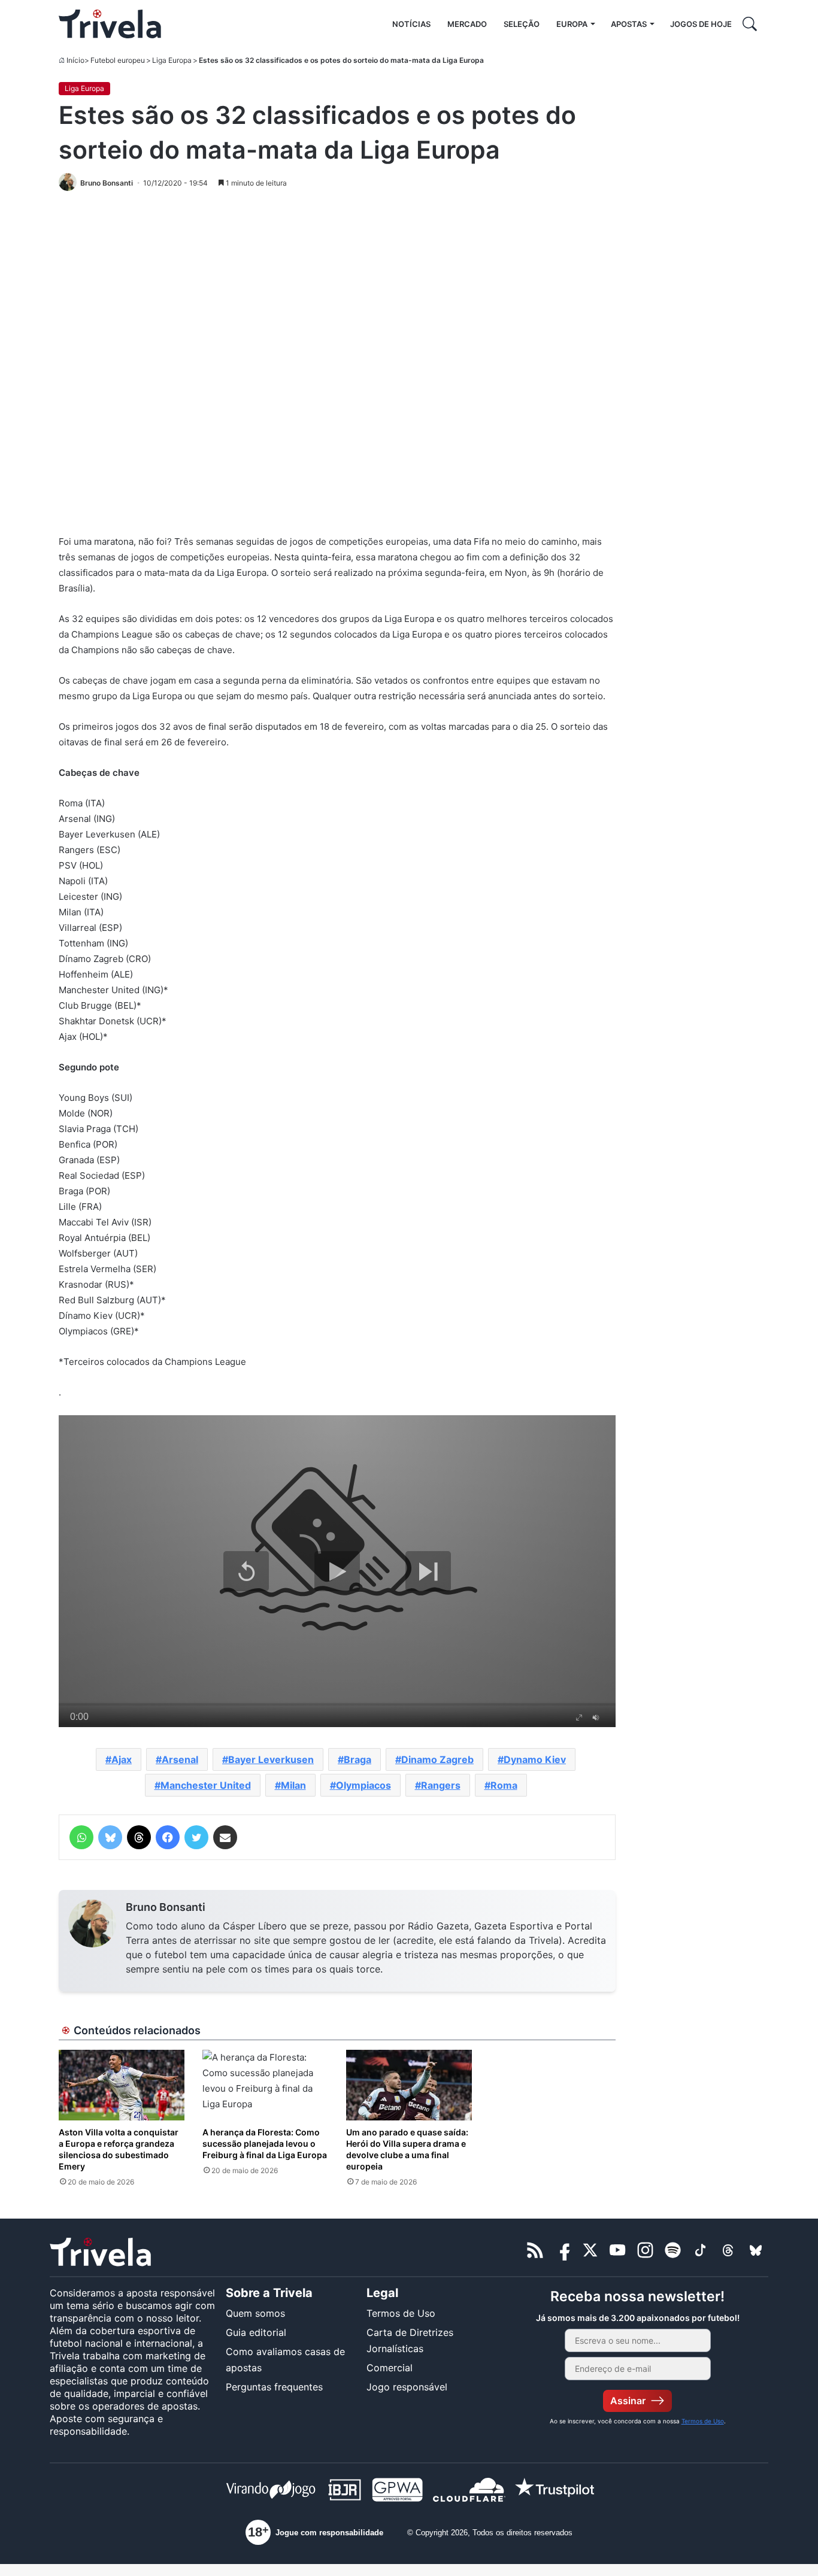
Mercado (467, 24)
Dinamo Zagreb (437, 1759)
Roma (504, 1785)
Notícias (411, 24)
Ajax (122, 1759)
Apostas (629, 24)
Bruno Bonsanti (166, 1907)
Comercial (390, 2368)
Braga (358, 1759)
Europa (572, 24)
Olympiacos (363, 1785)
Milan (293, 1785)
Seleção (522, 24)
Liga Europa (172, 60)
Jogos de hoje (701, 24)
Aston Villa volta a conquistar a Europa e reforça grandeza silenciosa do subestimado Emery (119, 2149)
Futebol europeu (118, 60)
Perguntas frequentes (274, 2387)
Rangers (441, 1785)
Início (75, 60)
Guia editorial (256, 2332)
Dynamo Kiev (535, 1759)
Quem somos (255, 2313)
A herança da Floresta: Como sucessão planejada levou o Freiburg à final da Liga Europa (265, 2143)
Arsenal (180, 1759)
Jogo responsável (407, 2387)
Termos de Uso (401, 2313)
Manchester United (206, 1785)
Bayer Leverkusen (271, 1759)
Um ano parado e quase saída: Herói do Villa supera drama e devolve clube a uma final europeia (407, 2149)
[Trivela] (110, 24)
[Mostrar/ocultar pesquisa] (750, 24)
